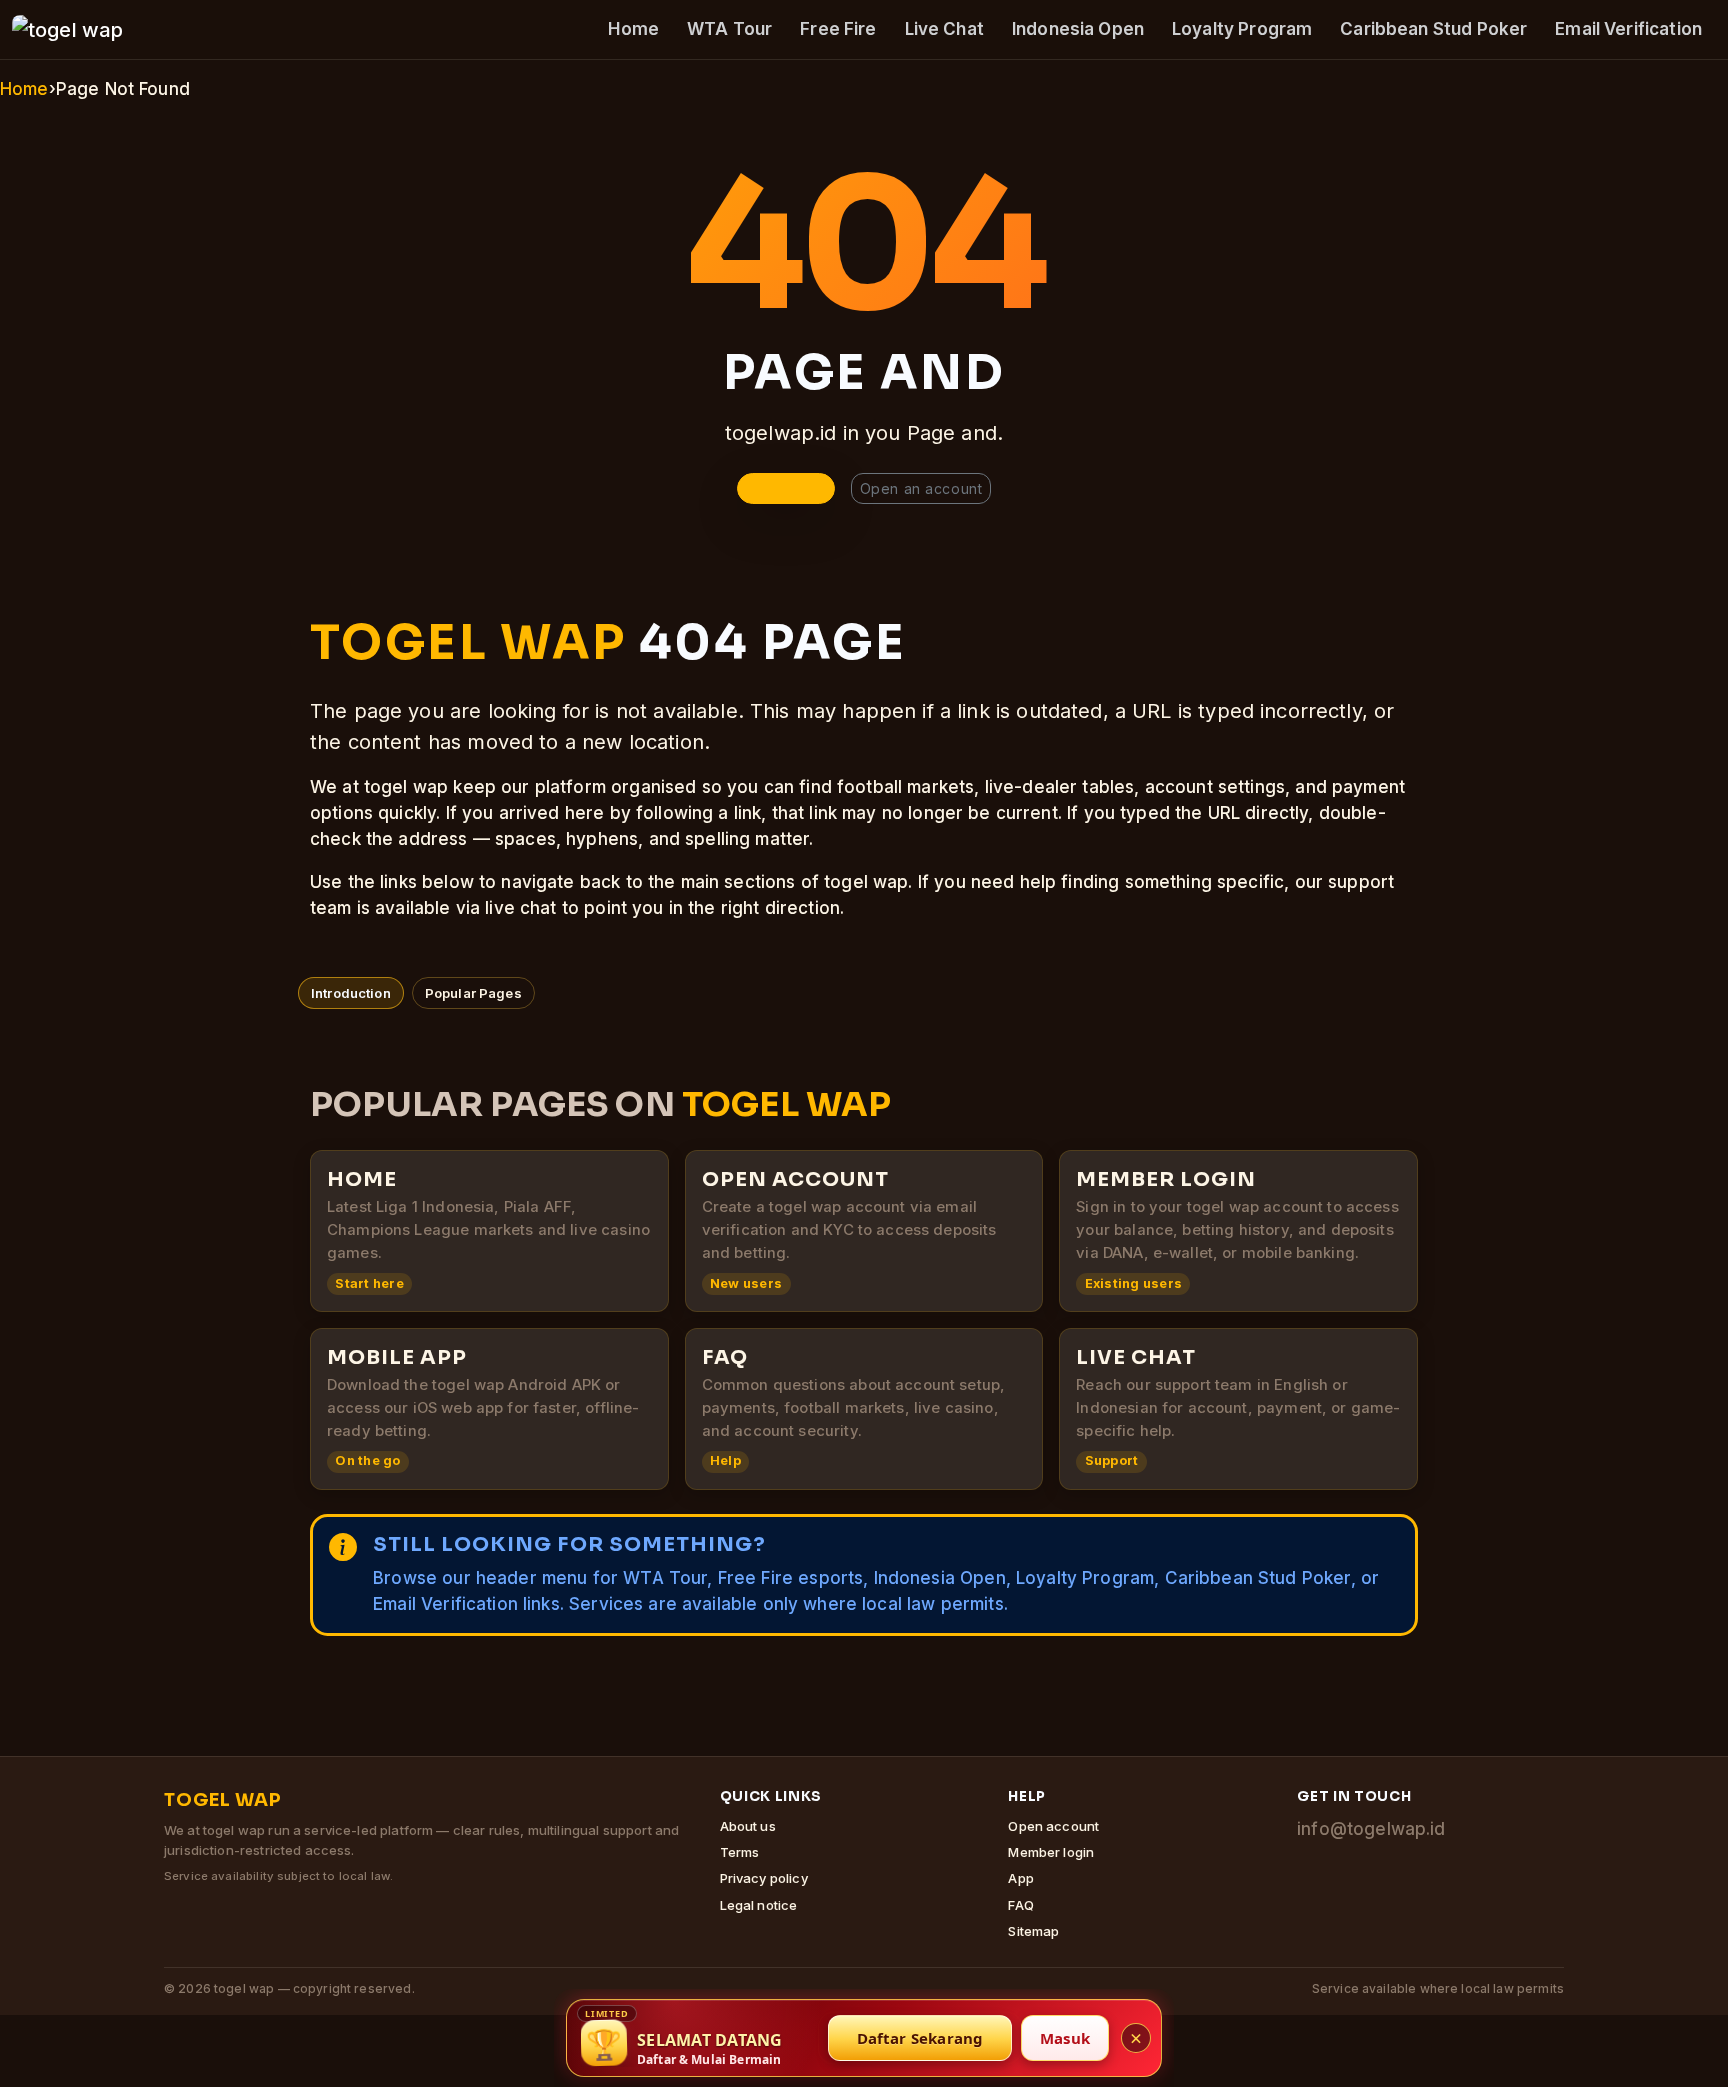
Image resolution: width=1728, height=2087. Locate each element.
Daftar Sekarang (920, 2038)
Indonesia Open (1078, 29)
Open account (1053, 1826)
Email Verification (1628, 29)
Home (633, 29)
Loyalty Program (1242, 29)
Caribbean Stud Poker (1433, 29)
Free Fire (838, 29)
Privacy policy (764, 1878)
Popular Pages (473, 993)
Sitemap (1033, 1931)
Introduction (351, 993)
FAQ (1020, 1905)
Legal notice (759, 1905)
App (1020, 1878)
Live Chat (944, 29)
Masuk (1065, 2038)
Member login (1051, 1852)
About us (748, 1826)
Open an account (921, 488)
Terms (740, 1852)
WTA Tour (729, 29)
